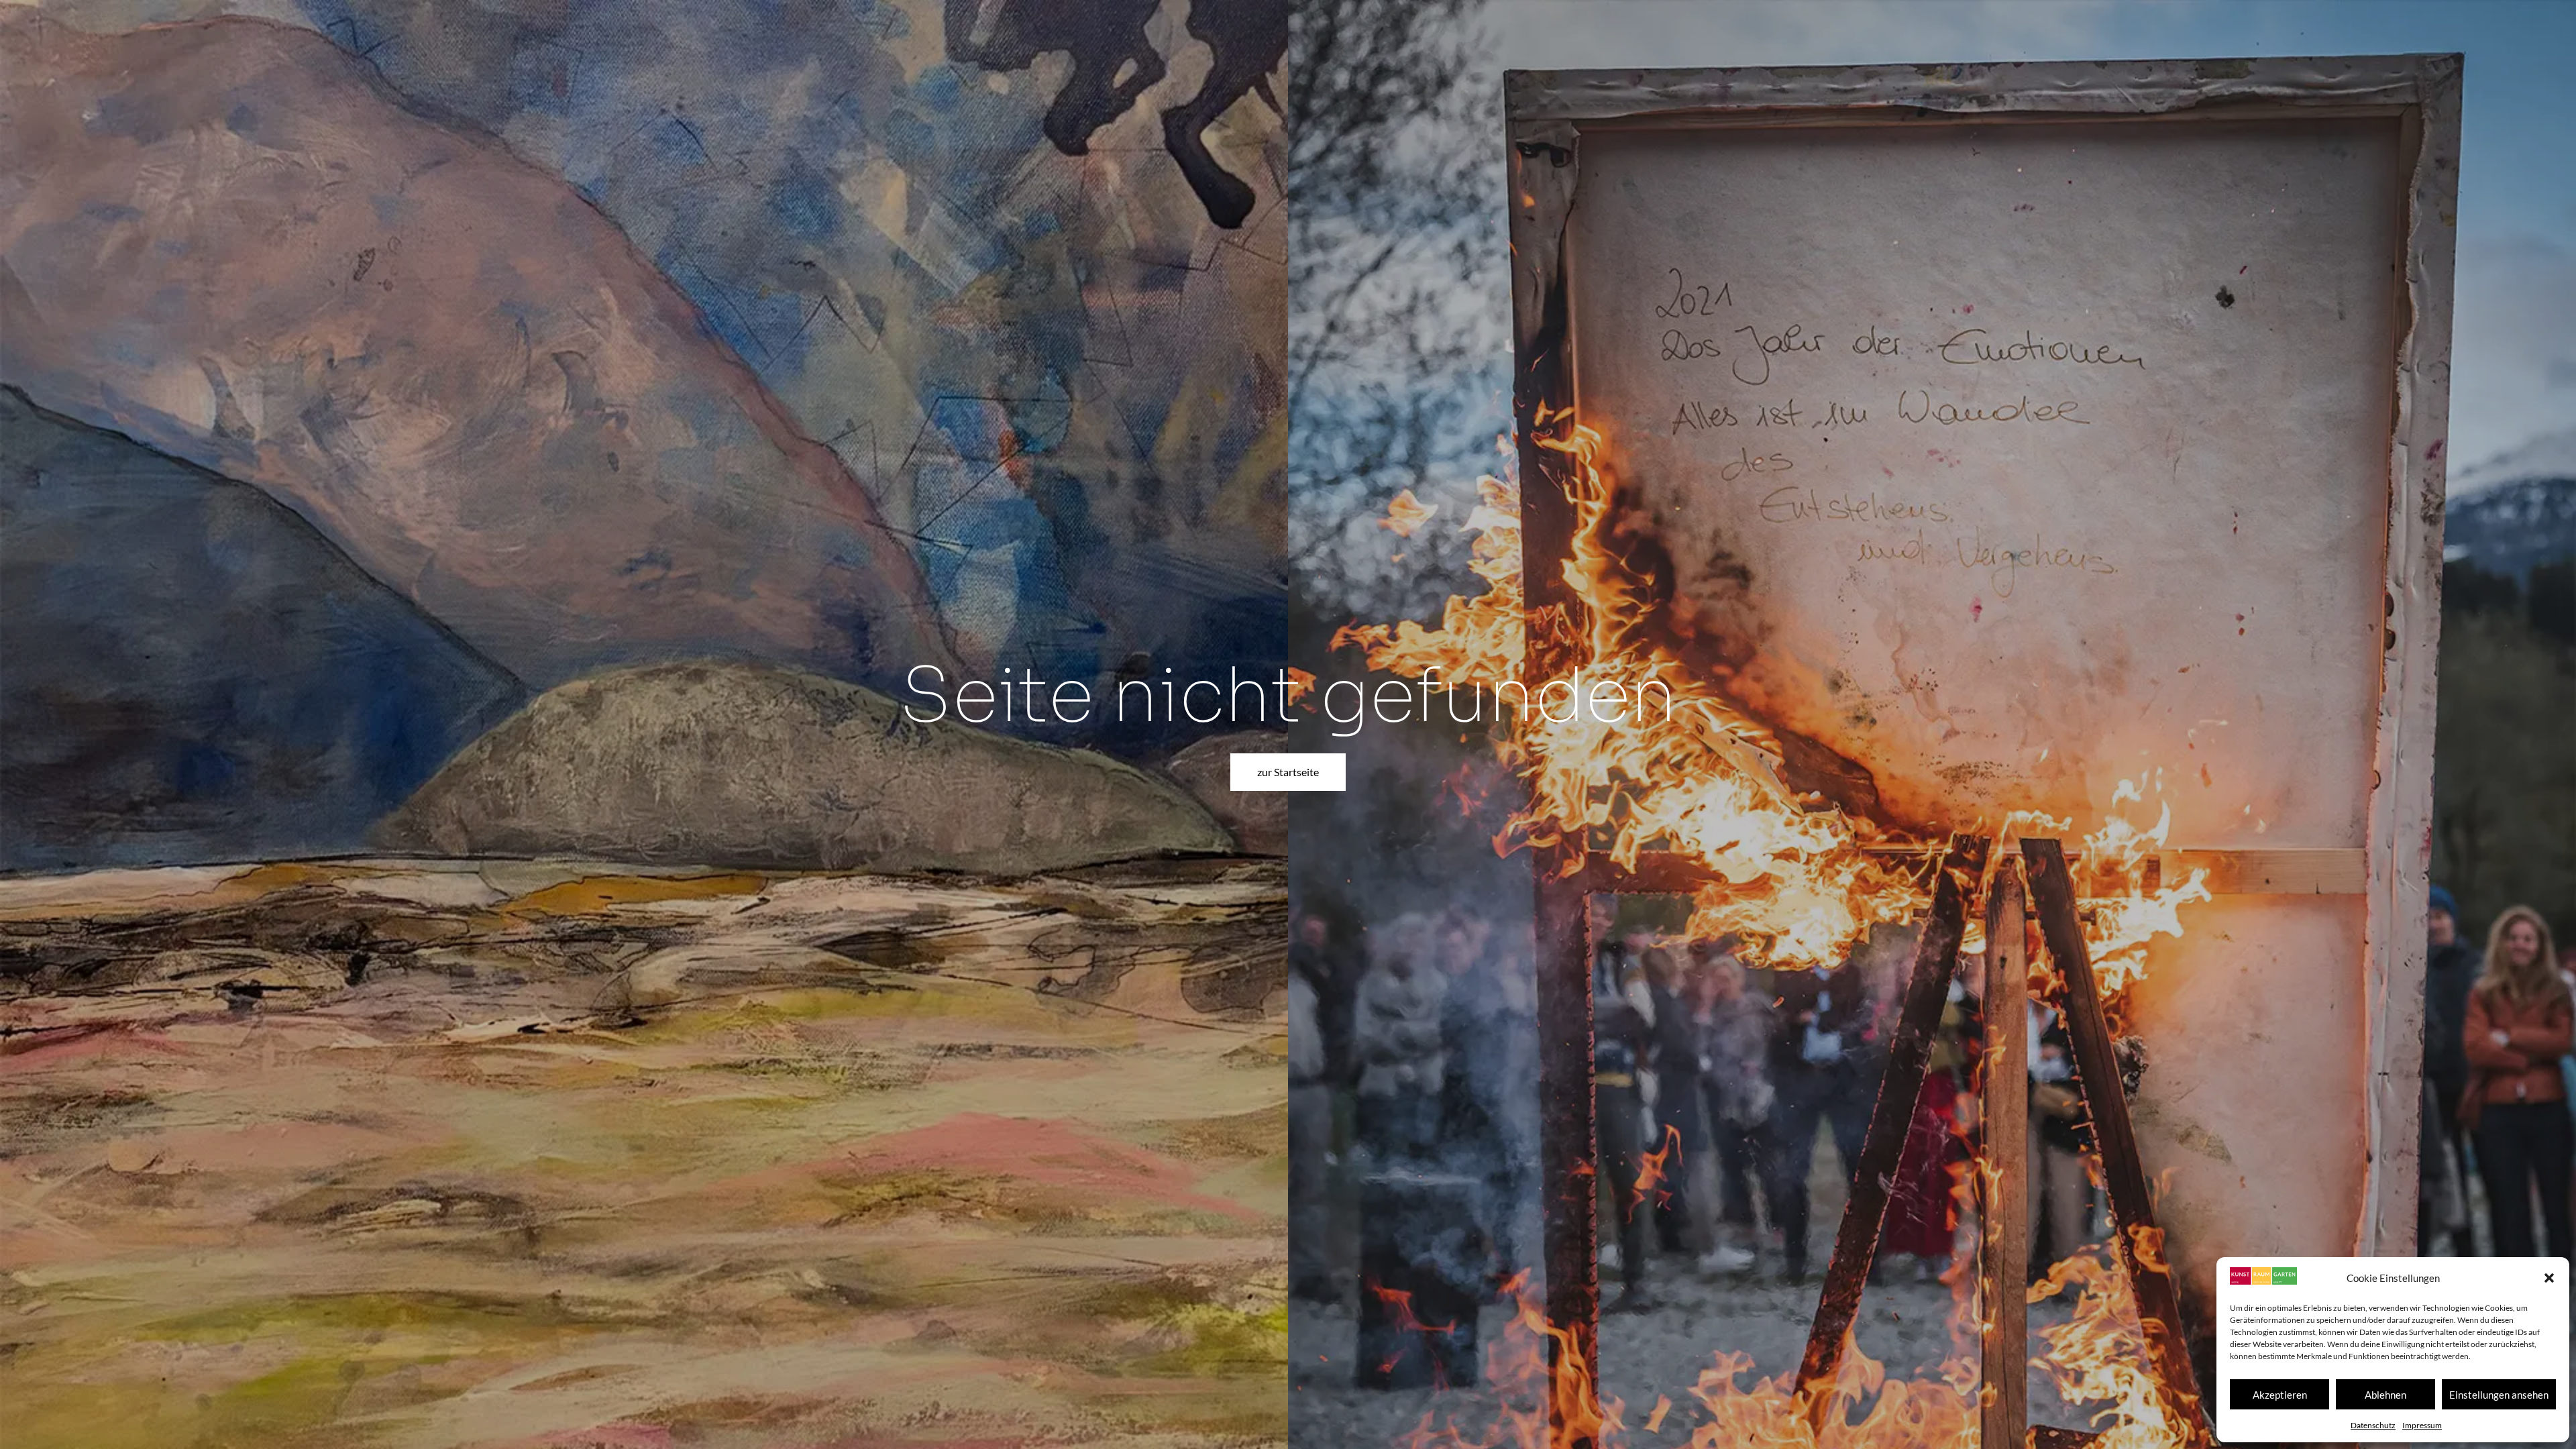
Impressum (2422, 1425)
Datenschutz (2373, 1425)
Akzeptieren (2280, 1395)
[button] (2549, 1278)
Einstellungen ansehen (2499, 1395)
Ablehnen (2385, 1395)
